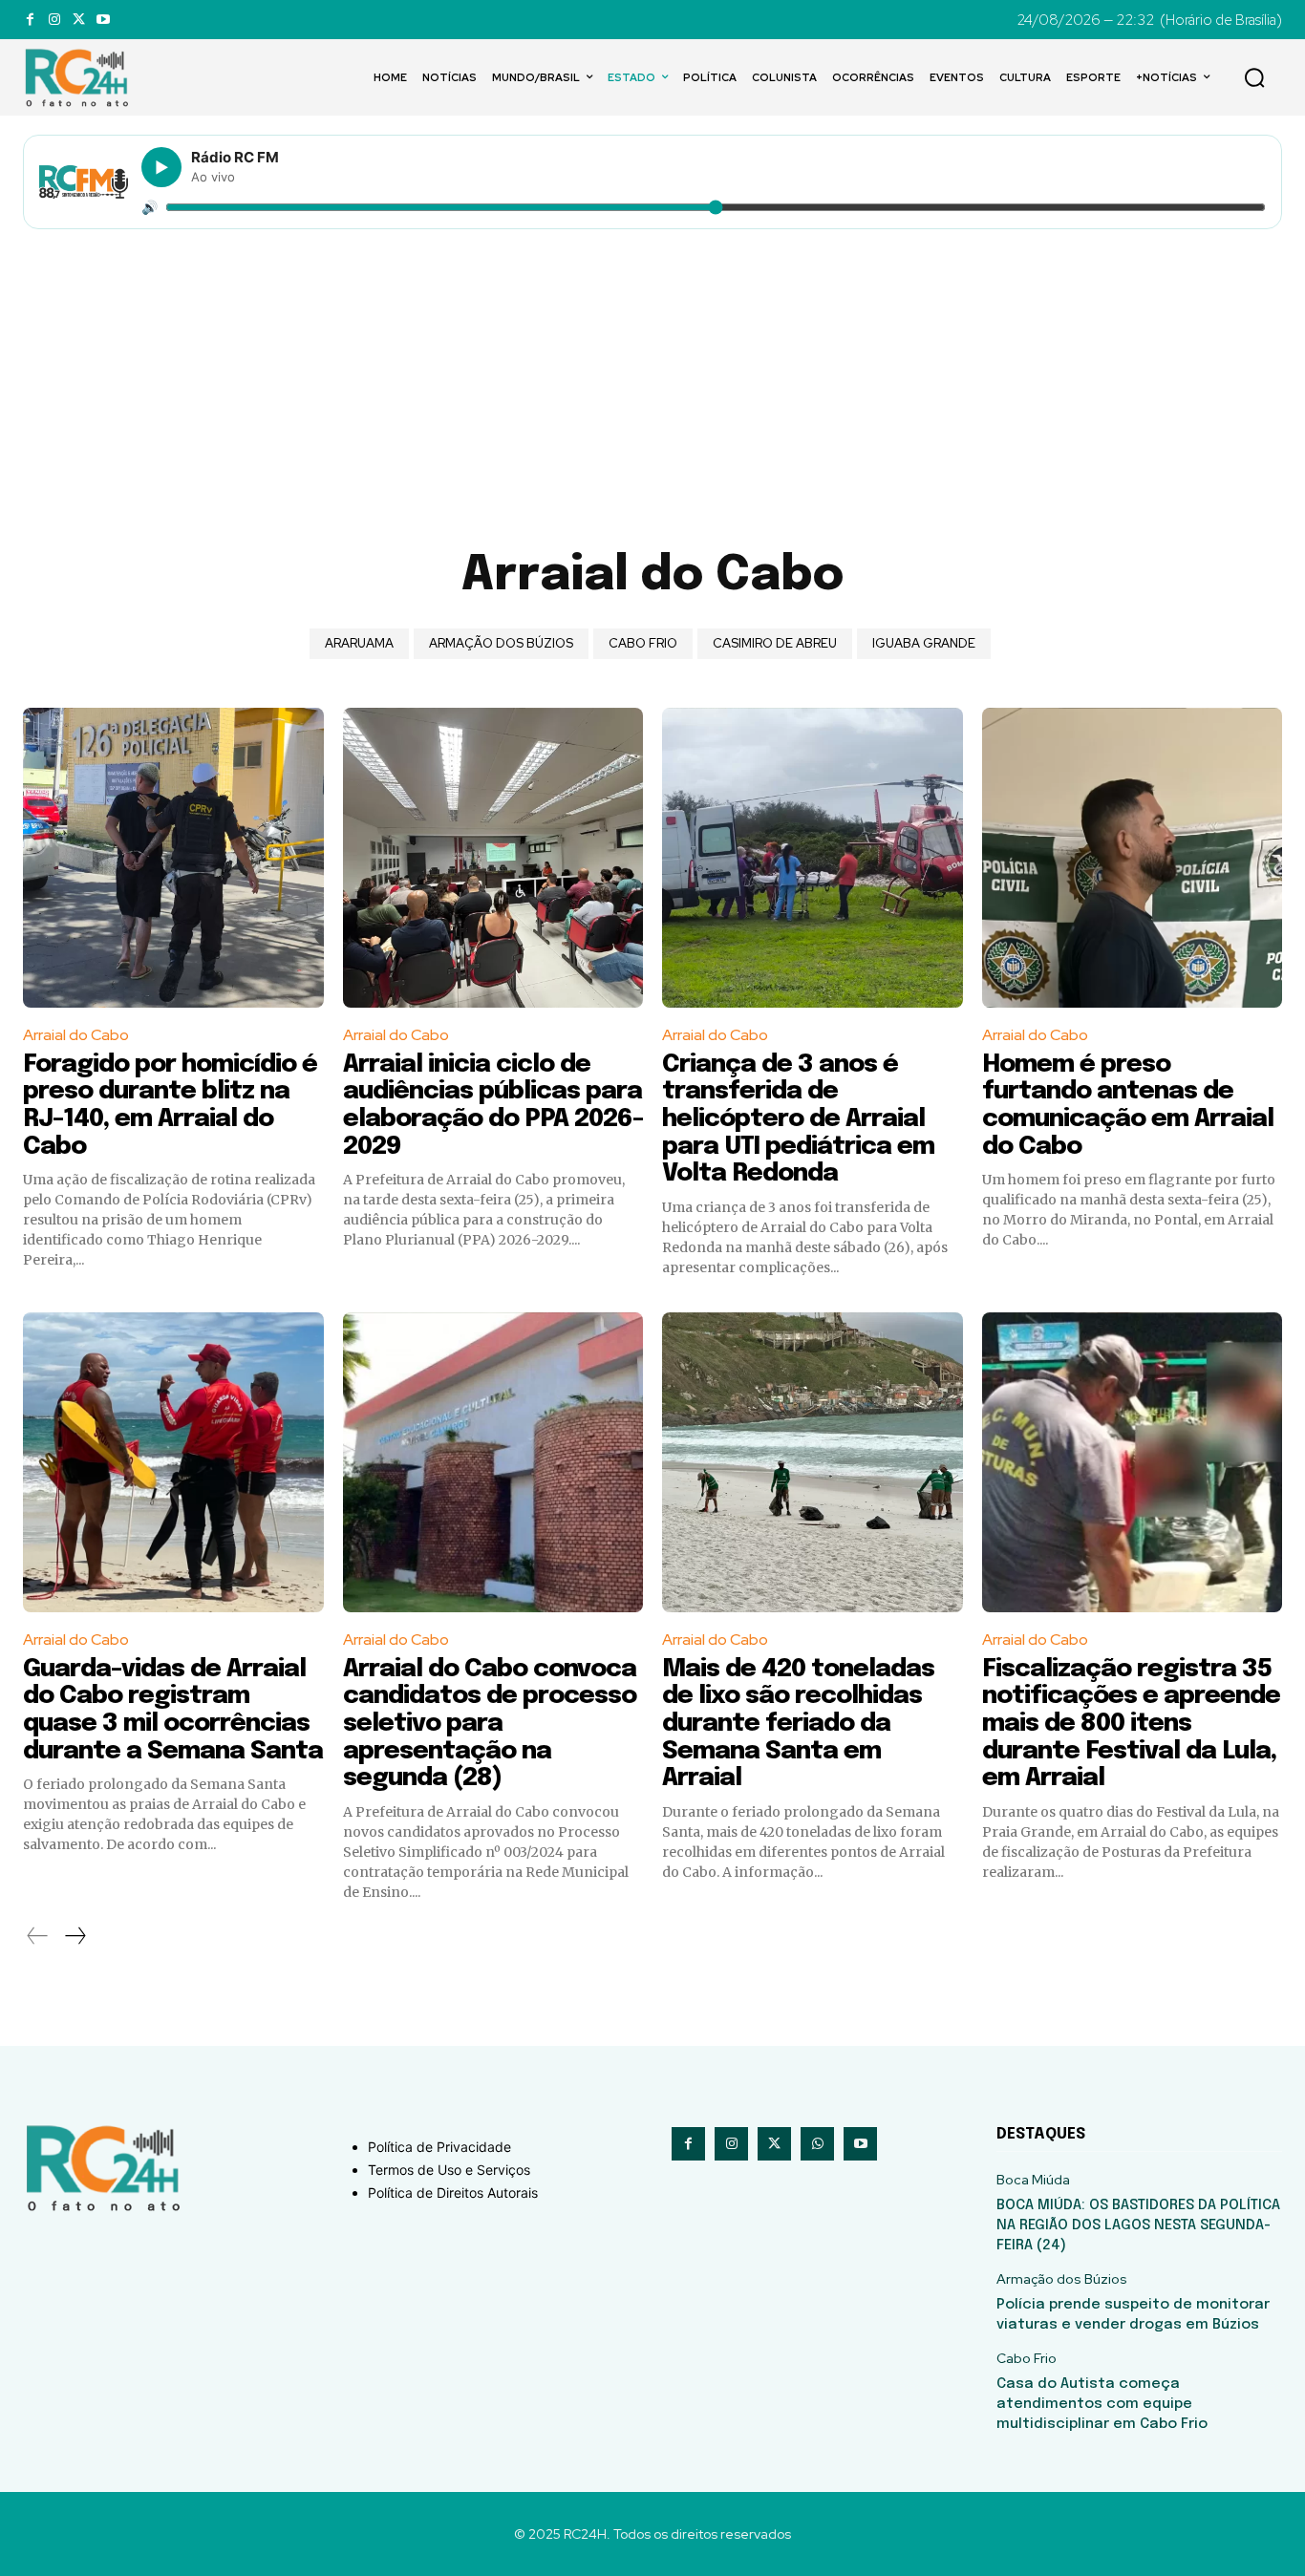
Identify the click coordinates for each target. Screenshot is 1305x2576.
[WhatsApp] (817, 2144)
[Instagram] (54, 20)
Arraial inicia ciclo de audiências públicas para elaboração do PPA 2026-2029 (493, 1106)
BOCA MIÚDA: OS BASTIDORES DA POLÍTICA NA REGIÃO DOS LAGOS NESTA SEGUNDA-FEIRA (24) (1138, 2225)
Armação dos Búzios (501, 643)
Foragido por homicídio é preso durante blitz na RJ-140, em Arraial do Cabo (170, 1106)
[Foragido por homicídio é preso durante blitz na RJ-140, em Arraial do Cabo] (173, 858)
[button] (1254, 77)
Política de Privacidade (439, 2147)
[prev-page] (38, 1936)
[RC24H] (80, 77)
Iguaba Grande (924, 643)
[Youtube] (103, 20)
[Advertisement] (652, 373)
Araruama (359, 643)
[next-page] (75, 1936)
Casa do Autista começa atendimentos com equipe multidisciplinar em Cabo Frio (1102, 2404)
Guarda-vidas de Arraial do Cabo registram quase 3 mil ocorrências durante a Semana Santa (173, 1710)
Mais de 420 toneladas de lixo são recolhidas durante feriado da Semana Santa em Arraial (798, 1724)
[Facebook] (30, 20)
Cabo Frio (643, 643)
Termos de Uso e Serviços (449, 2170)
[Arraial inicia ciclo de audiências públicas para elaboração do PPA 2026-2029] (493, 858)
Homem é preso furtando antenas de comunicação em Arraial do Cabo (1128, 1106)
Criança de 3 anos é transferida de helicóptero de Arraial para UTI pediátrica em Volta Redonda (798, 1119)
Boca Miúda (1033, 2180)
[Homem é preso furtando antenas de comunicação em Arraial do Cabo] (1133, 858)
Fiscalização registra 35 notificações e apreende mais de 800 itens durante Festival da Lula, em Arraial (1131, 1724)
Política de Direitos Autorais (453, 2193)
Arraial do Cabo (76, 1035)
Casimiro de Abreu (775, 643)
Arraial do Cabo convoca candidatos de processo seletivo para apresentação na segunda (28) (490, 1724)
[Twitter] (79, 20)
